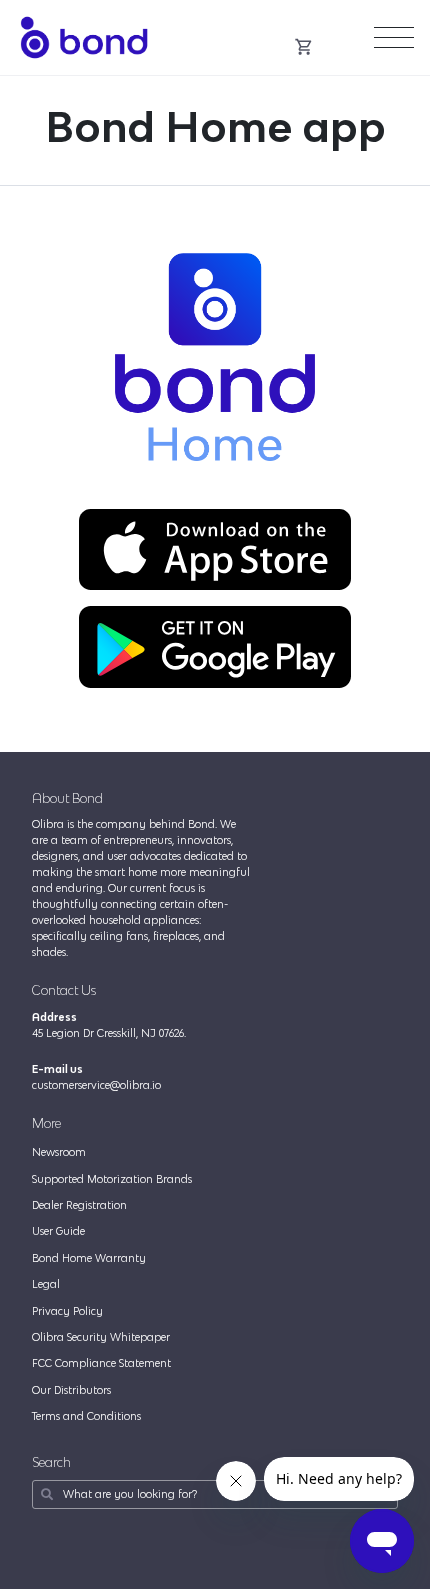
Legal (46, 1284)
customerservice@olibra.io (96, 1085)
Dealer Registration (79, 1205)
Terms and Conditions (86, 1416)
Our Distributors (71, 1390)
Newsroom (59, 1152)
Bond (83, 37)
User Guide (58, 1231)
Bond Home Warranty (89, 1258)
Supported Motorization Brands (112, 1179)
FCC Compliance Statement (101, 1363)
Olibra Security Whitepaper (101, 1337)
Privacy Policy (67, 1311)
